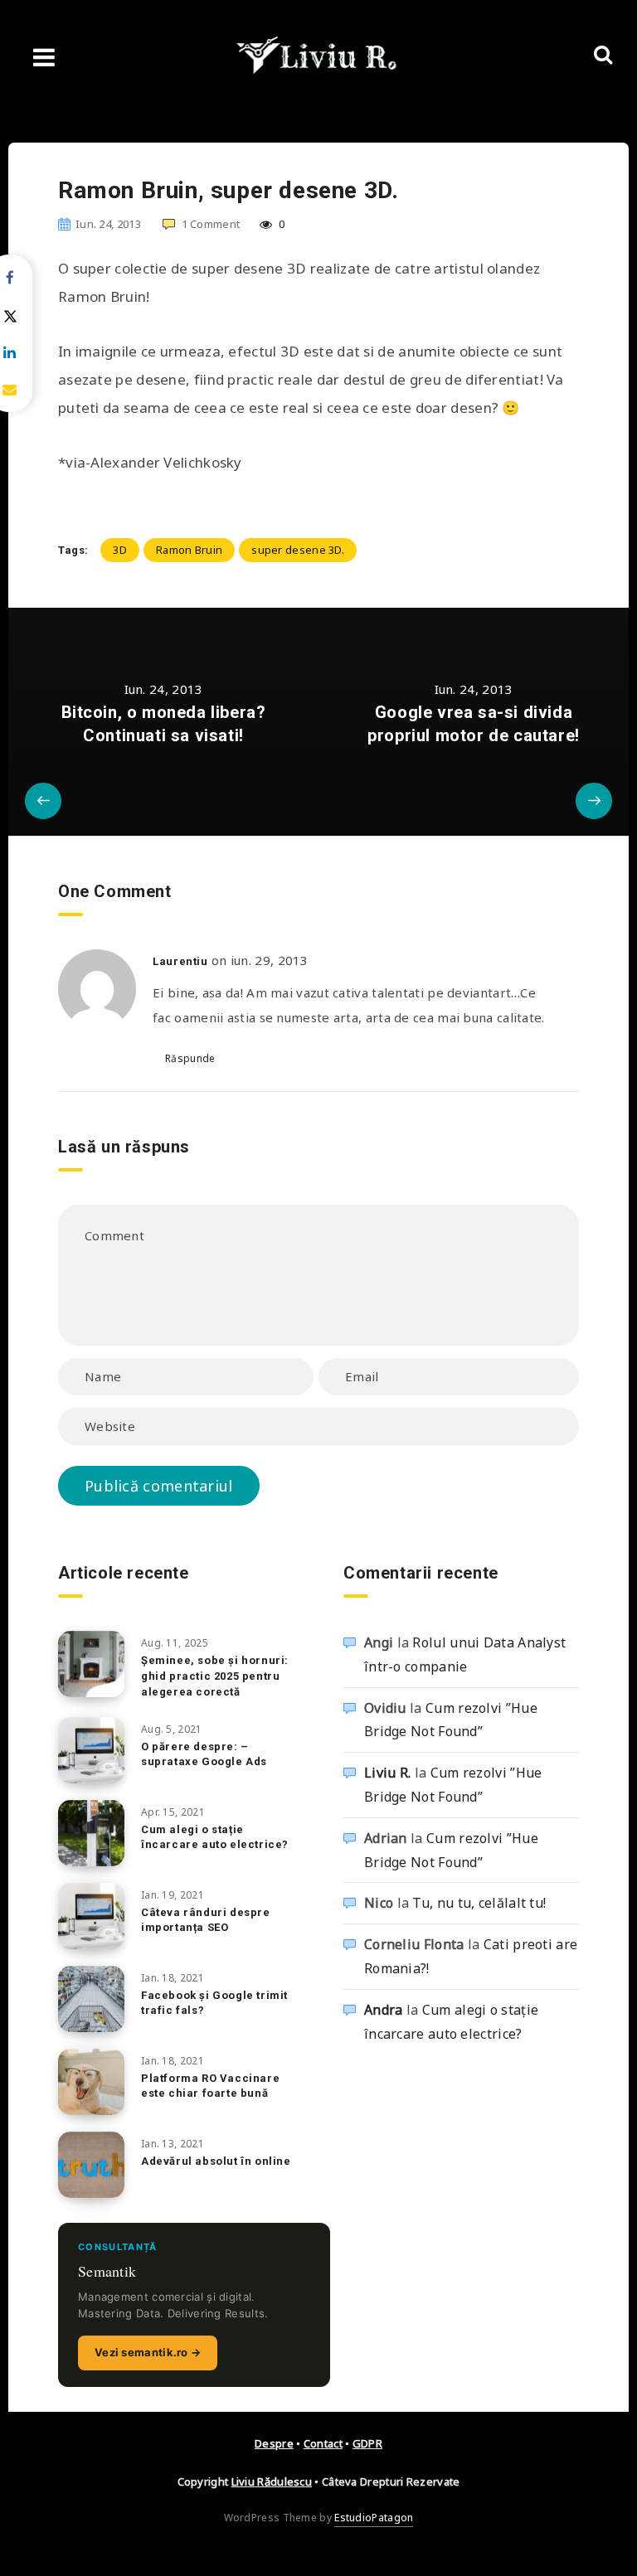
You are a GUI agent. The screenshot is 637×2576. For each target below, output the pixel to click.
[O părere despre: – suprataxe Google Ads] (91, 1750)
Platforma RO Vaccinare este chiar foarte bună (210, 2086)
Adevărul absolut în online (216, 2161)
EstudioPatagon (374, 2518)
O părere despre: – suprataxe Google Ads (204, 1754)
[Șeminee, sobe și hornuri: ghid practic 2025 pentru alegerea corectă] (91, 1664)
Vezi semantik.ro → (148, 2352)
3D (120, 550)
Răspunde (190, 1058)
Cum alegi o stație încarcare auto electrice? (215, 1837)
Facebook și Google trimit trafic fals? (214, 2003)
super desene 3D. (298, 550)
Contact (323, 2443)
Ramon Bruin (189, 550)
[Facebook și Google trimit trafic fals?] (91, 1999)
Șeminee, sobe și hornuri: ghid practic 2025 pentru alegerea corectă (215, 1676)
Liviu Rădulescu (272, 2481)
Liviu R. (387, 1773)
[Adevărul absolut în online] (91, 2165)
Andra (384, 2010)
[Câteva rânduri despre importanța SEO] (91, 1916)
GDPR (367, 2443)
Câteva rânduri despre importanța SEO (206, 1920)
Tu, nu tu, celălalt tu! (479, 1903)
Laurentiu (180, 961)
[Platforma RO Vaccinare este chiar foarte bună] (91, 2082)
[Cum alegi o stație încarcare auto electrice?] (91, 1833)
